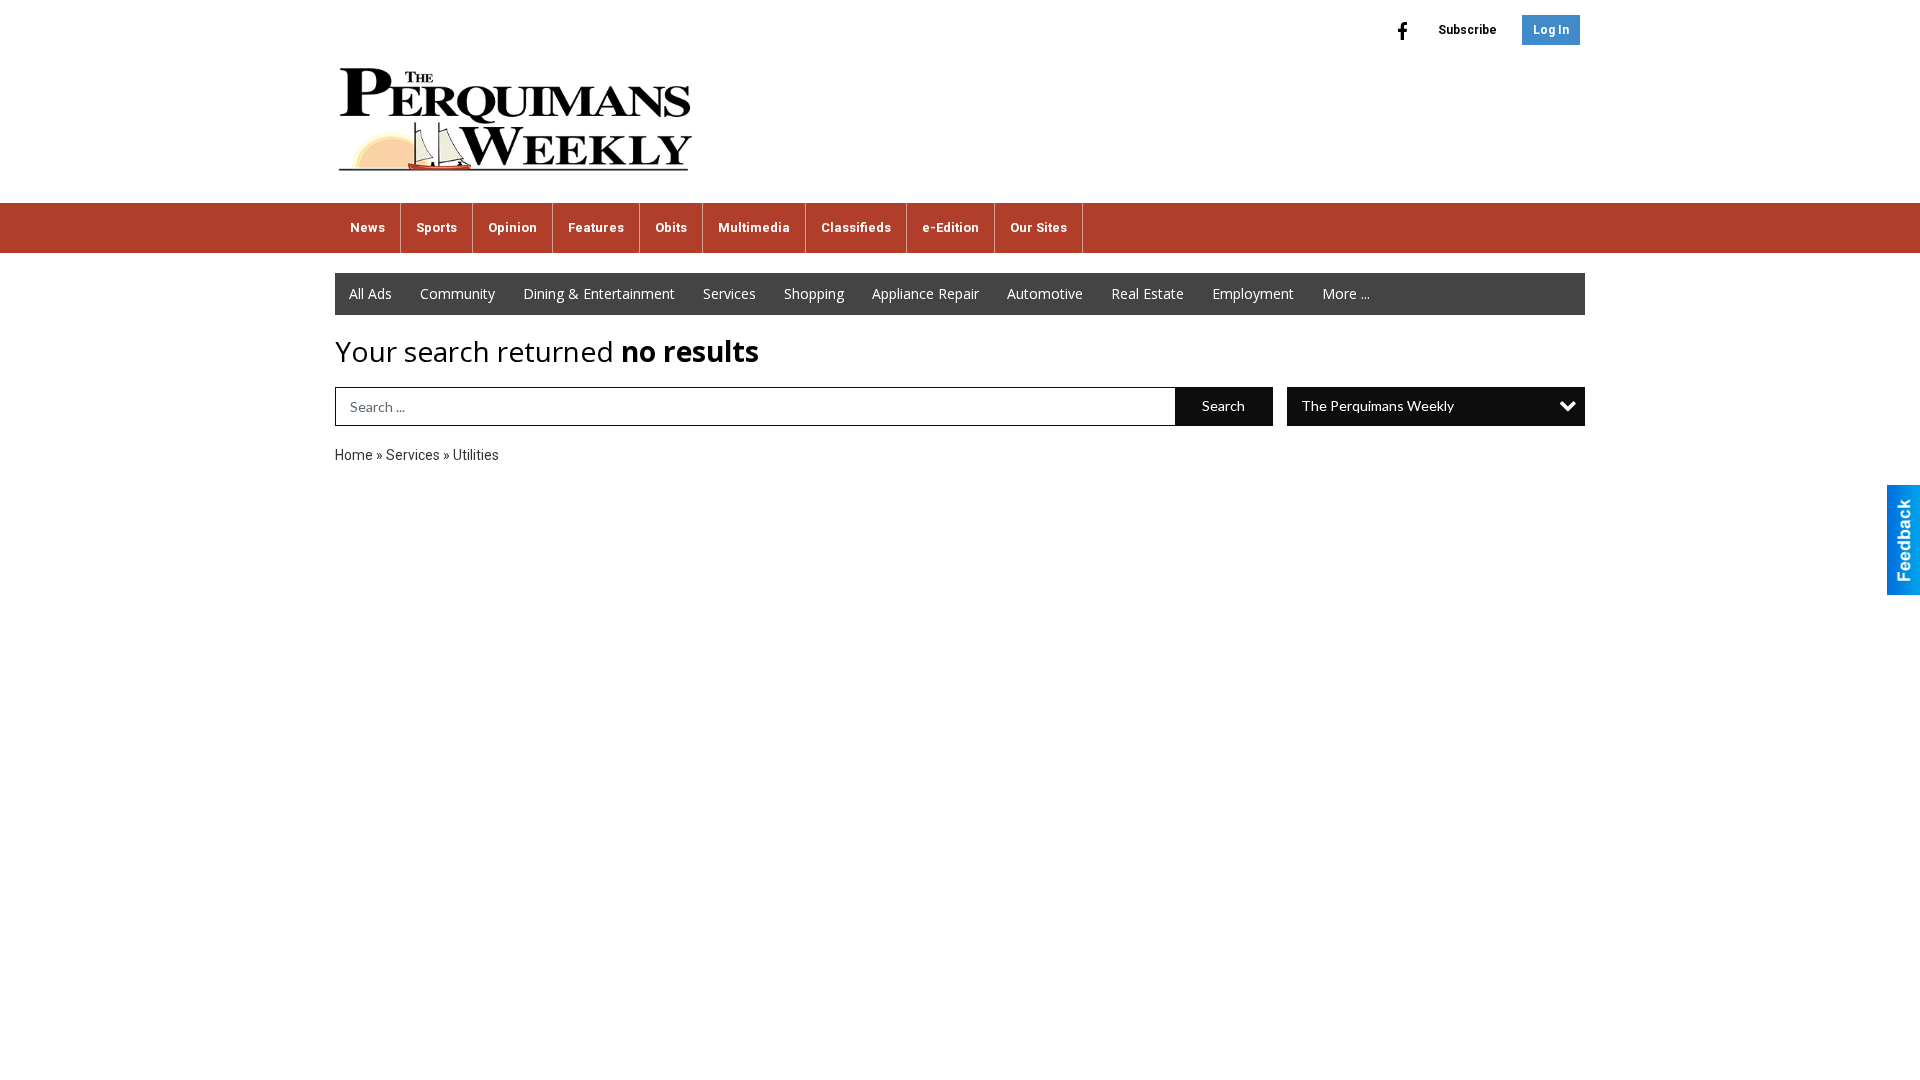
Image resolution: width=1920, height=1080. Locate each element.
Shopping (814, 293)
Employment (1253, 293)
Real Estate (1147, 293)
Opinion (512, 227)
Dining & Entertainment (599, 293)
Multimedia (754, 227)
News (367, 227)
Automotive (1045, 293)
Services (729, 293)
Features (596, 227)
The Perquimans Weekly (1377, 405)
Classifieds (856, 227)
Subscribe (1467, 30)
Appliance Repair (925, 293)
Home (354, 455)
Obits (671, 227)
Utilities (476, 455)
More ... (1346, 293)
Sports (436, 227)
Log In (1551, 30)
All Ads (370, 293)
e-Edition (950, 227)
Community (457, 293)
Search (1223, 405)
